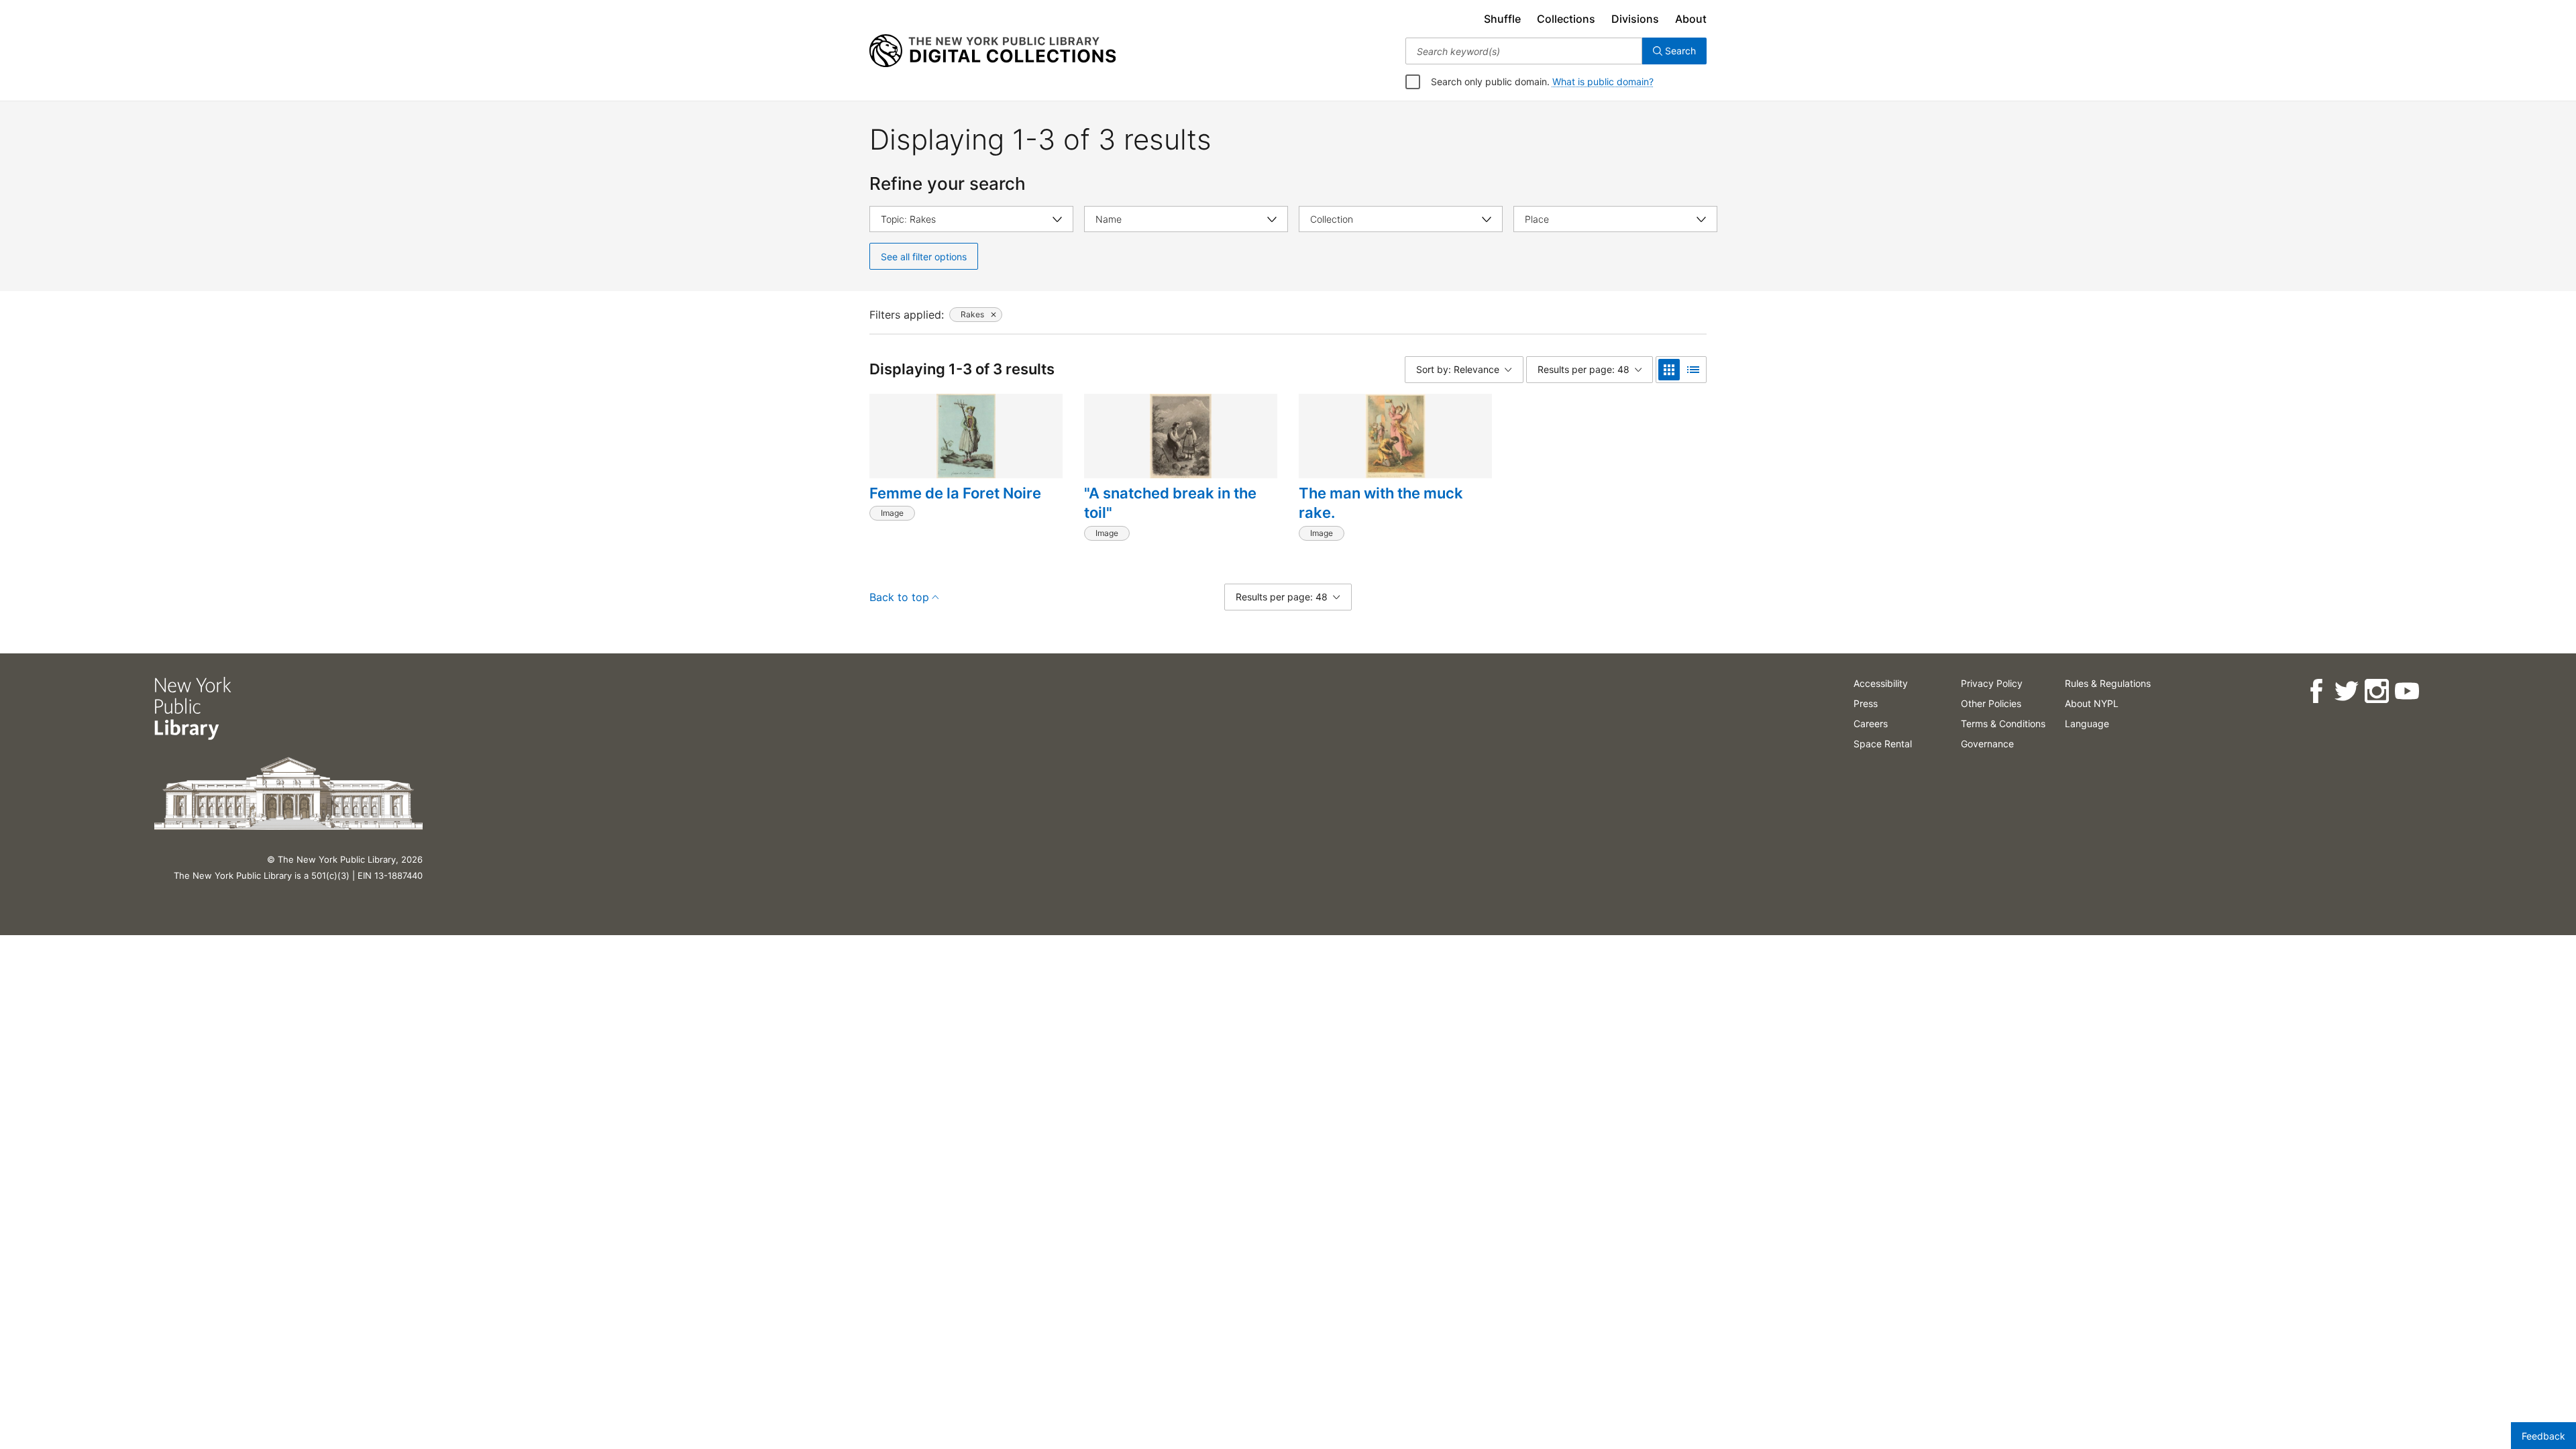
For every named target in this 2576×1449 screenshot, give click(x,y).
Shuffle (1502, 19)
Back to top (899, 597)
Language (2087, 723)
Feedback (2543, 1436)
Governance (1987, 744)
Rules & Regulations (2108, 683)
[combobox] (1524, 51)
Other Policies (1991, 703)
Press (1866, 703)
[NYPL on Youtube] (2407, 691)
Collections (1566, 19)
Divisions (1635, 19)
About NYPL (2092, 703)
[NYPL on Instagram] (2376, 691)
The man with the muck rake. (1381, 503)
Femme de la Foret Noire (955, 493)
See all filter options (924, 257)
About (1691, 19)
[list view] (1693, 370)
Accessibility (1881, 683)
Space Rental (1883, 744)
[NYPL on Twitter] (2346, 691)
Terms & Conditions (2003, 723)
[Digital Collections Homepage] (992, 51)
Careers (1871, 723)
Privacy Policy (1992, 683)
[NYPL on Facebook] (2316, 691)
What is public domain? (1603, 82)
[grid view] (1669, 370)
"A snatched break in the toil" (1170, 503)
